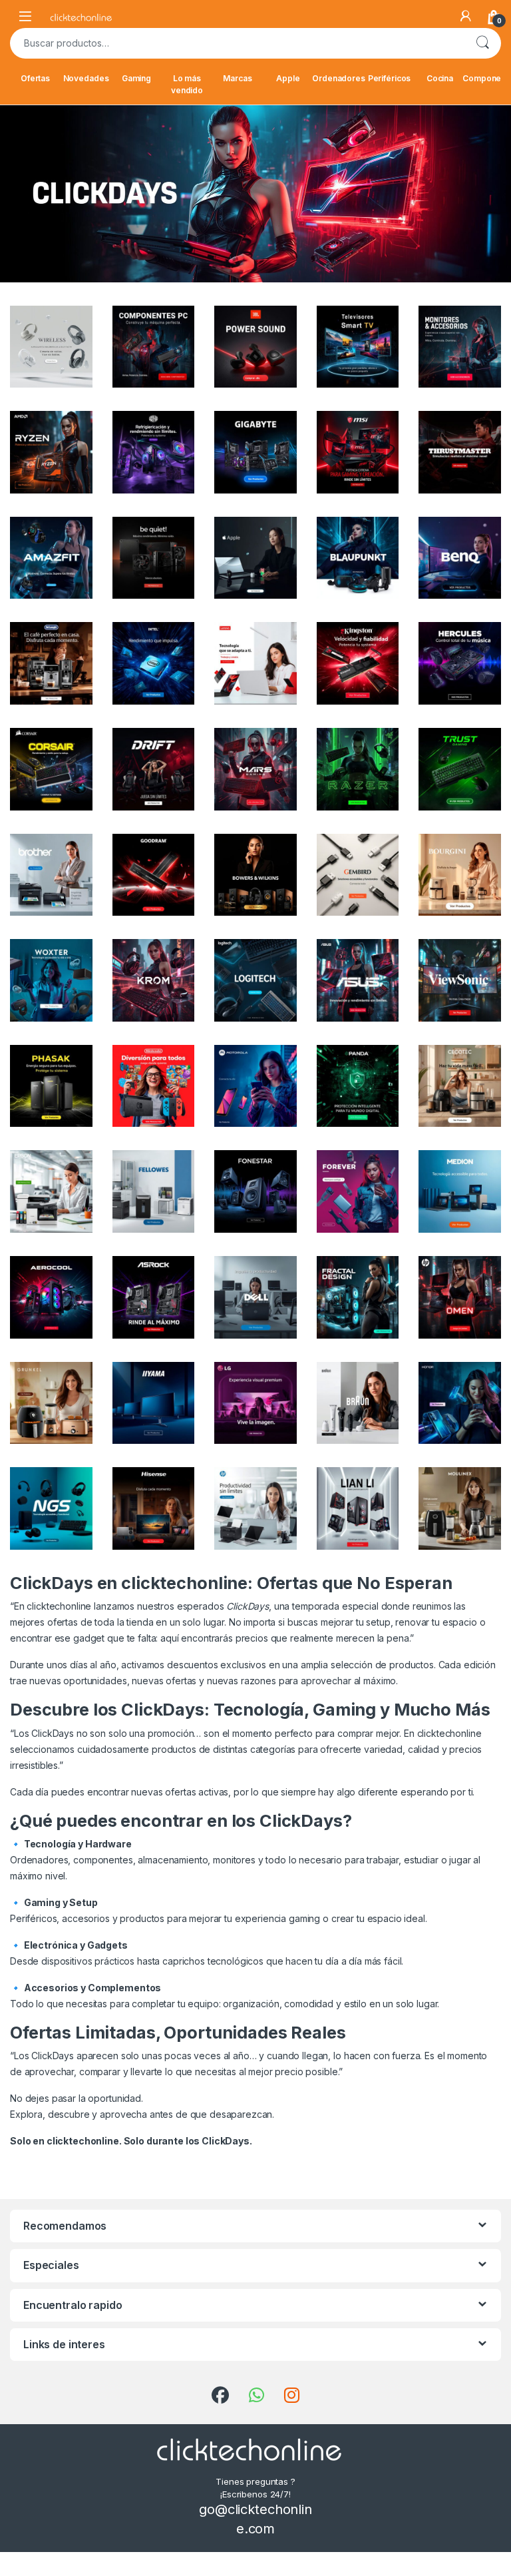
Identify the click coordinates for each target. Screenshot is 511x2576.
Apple (288, 78)
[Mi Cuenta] (466, 16)
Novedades (86, 78)
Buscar (482, 43)
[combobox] (237, 43)
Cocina (440, 78)
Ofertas (35, 78)
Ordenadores (339, 78)
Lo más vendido (187, 84)
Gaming (136, 78)
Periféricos (389, 78)
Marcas (237, 78)
